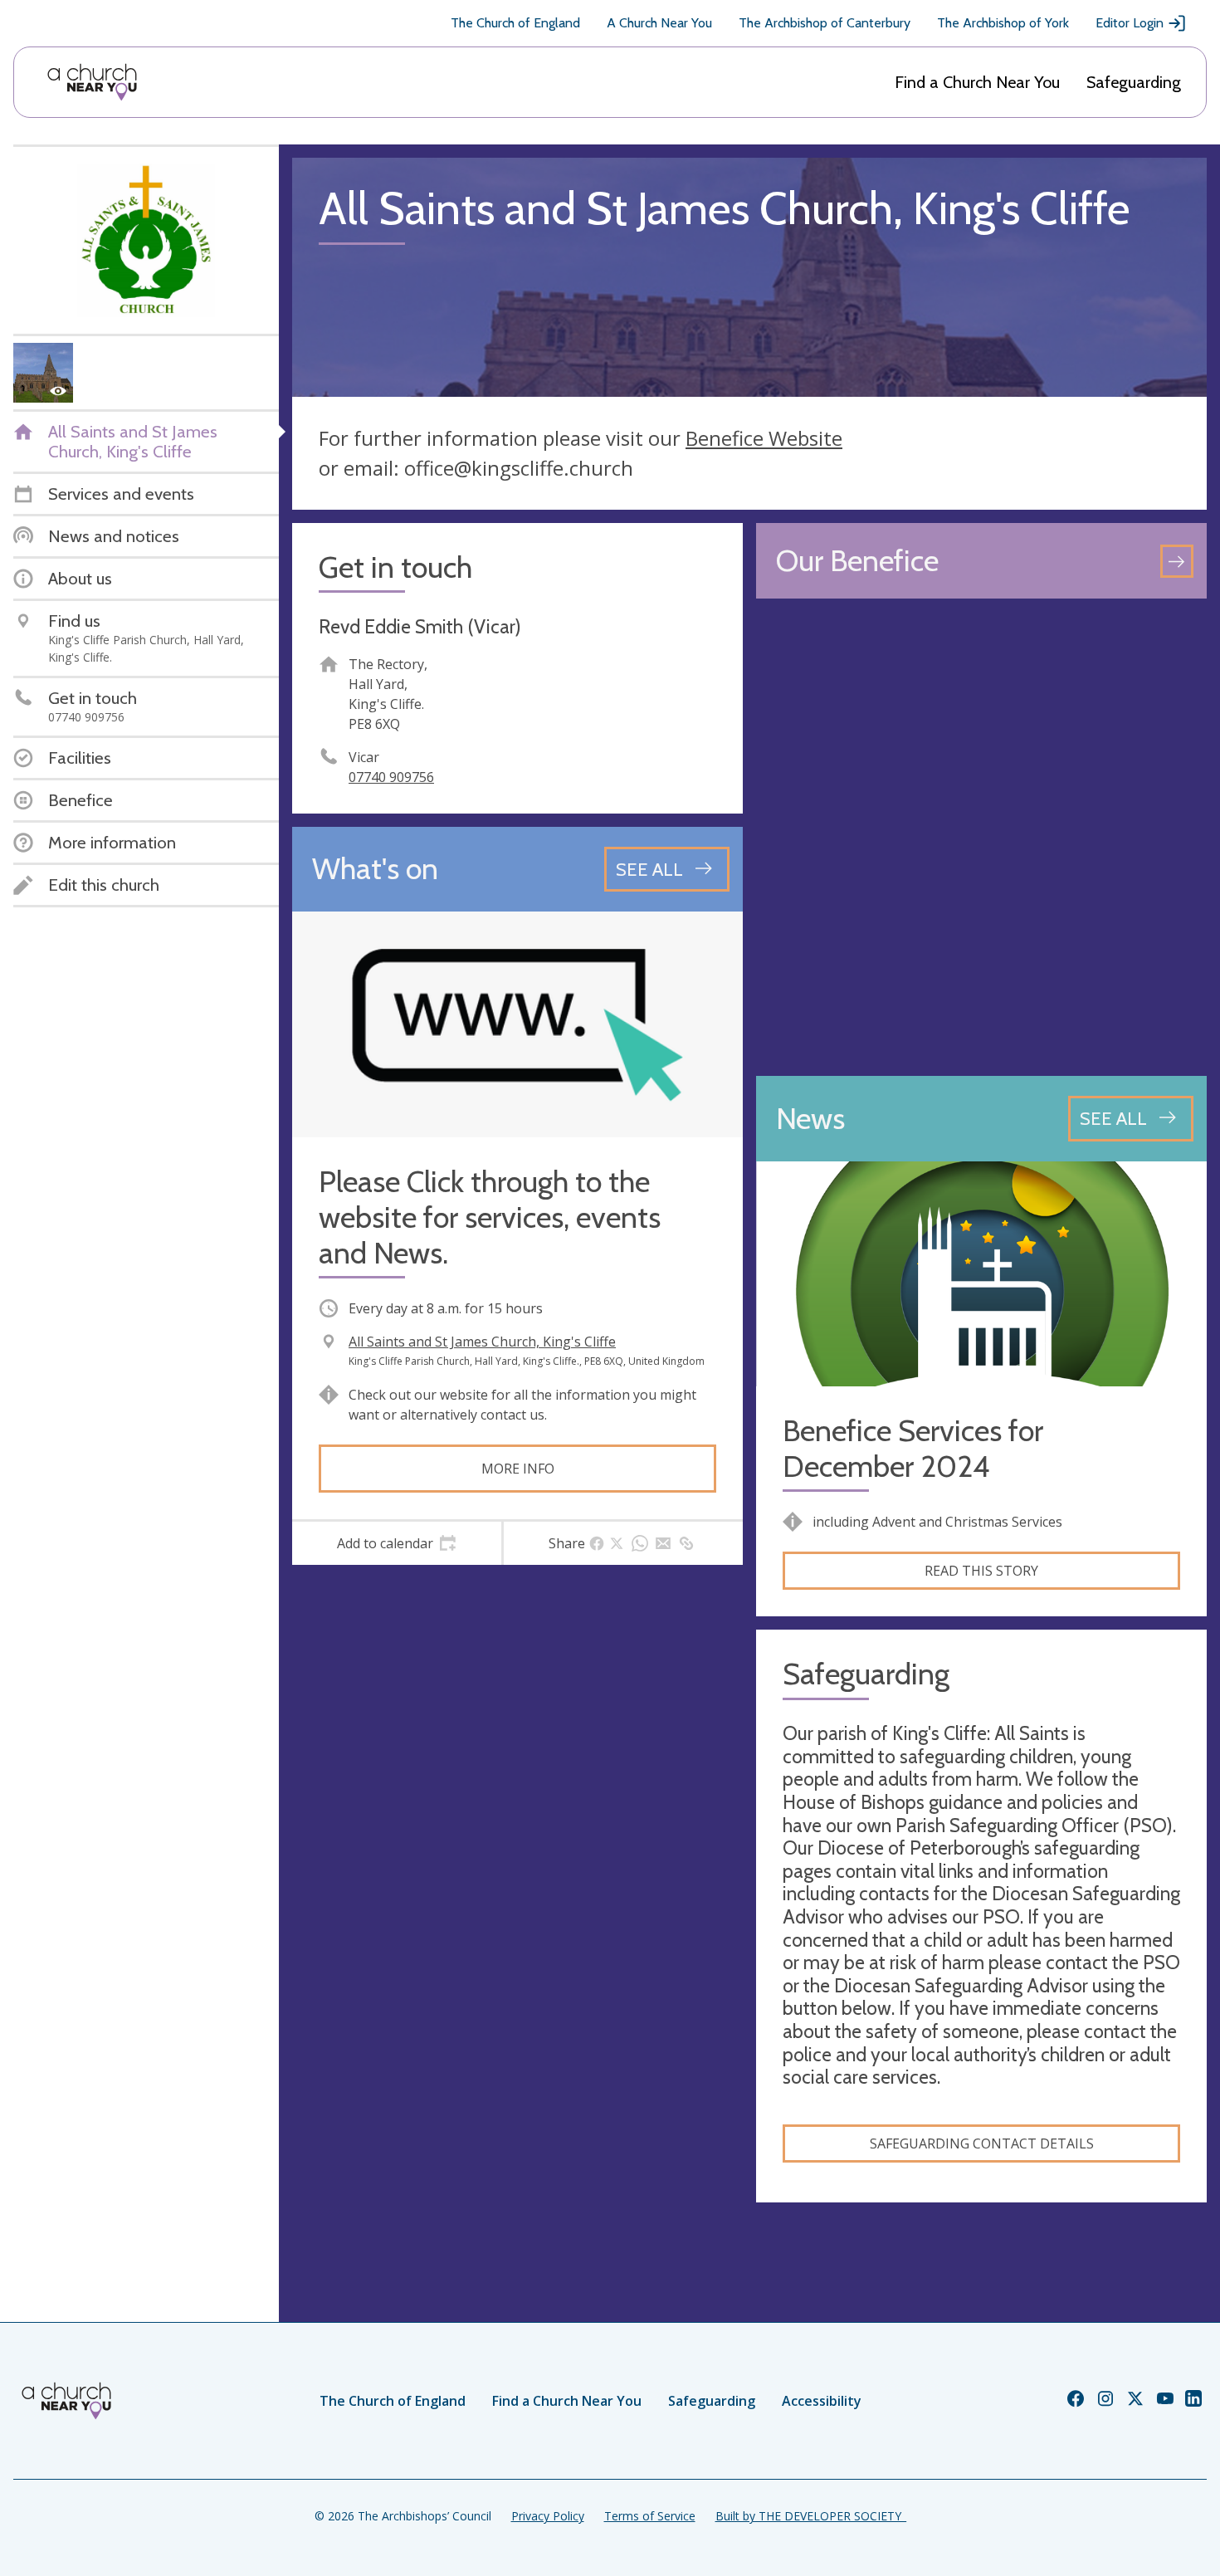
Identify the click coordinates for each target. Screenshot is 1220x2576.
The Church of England (515, 23)
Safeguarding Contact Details (982, 2143)
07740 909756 (391, 777)
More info (518, 1469)
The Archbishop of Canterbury (825, 23)
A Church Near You (659, 23)
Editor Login (1130, 23)
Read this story (981, 1571)
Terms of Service (650, 2516)
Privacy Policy (548, 2516)
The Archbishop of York (1003, 23)
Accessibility (822, 2401)
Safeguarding (1134, 82)
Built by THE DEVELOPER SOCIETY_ (811, 2516)
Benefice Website (764, 438)
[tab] (397, 1543)
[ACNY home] (92, 82)
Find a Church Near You (977, 82)
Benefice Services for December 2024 (913, 1449)
